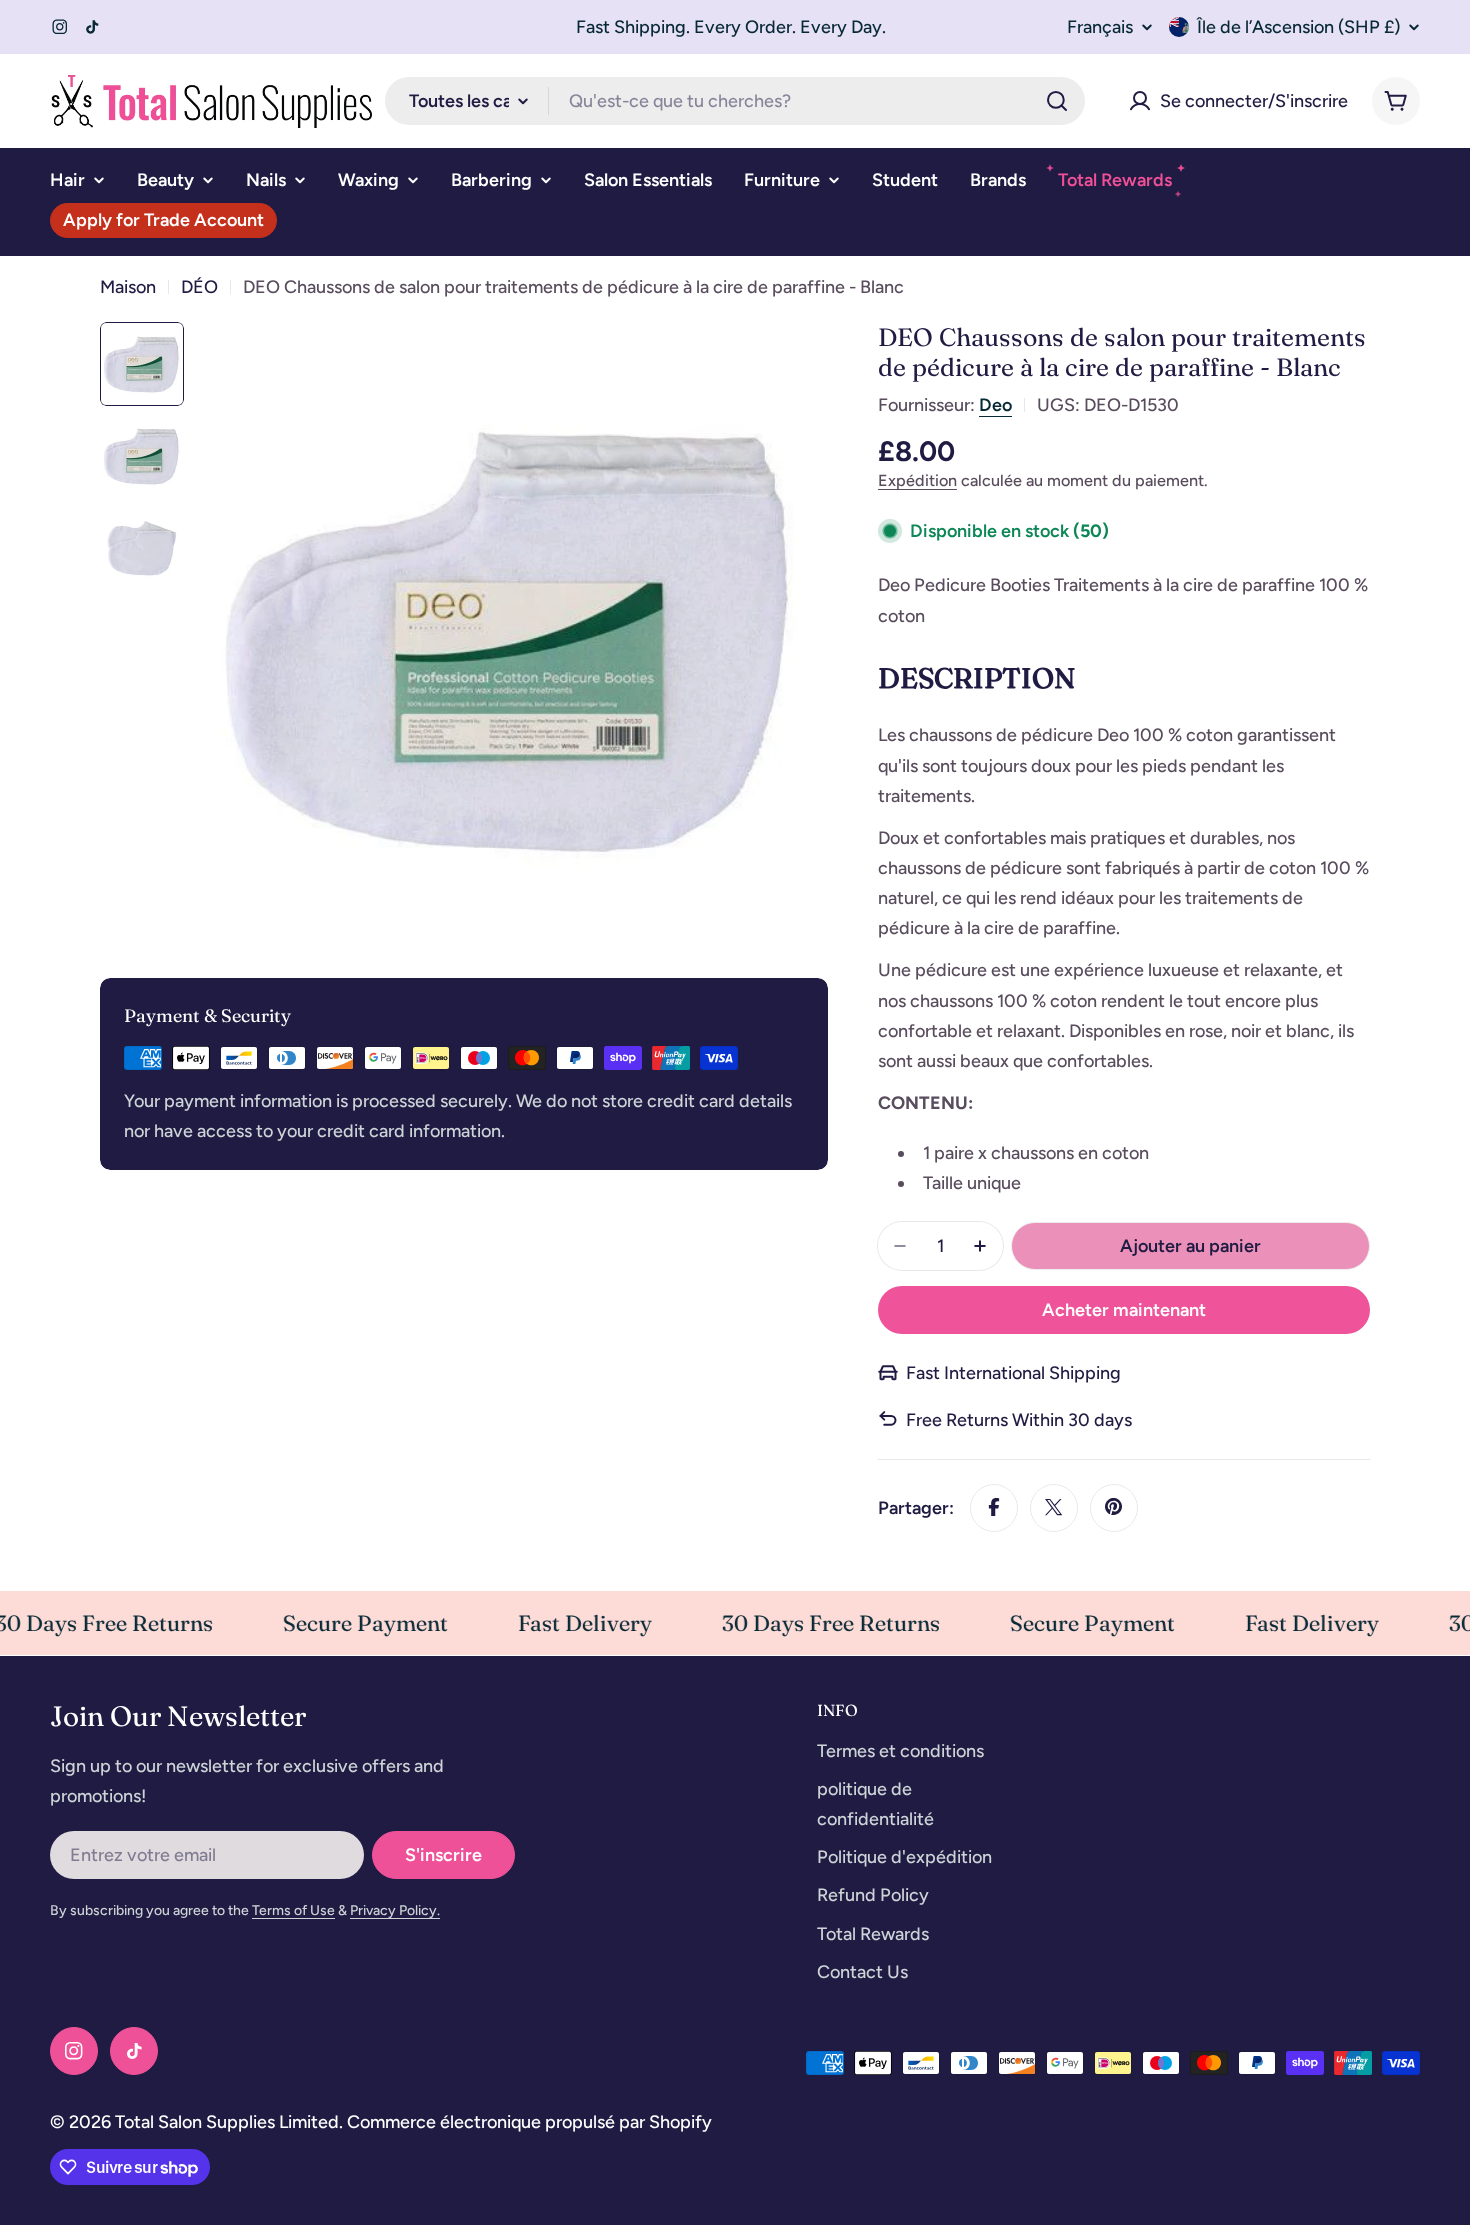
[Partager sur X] (1054, 1507)
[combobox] (735, 101)
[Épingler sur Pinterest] (1114, 1507)
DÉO (199, 287)
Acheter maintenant (1124, 1310)
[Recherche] (1057, 101)
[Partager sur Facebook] (994, 1507)
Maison (128, 287)
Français (1100, 27)
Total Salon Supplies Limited (227, 2122)
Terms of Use (293, 1910)
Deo (995, 405)
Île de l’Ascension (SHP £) (1298, 27)
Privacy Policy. (395, 1910)
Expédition (917, 480)
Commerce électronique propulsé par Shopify (529, 2122)
